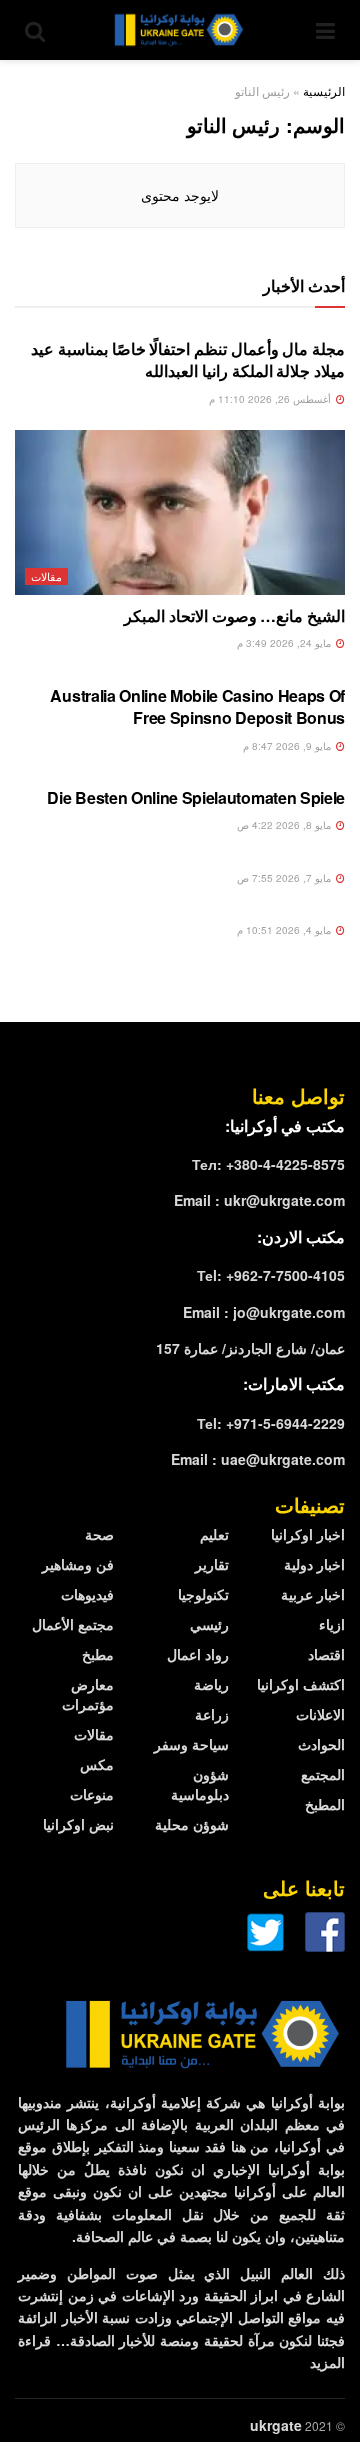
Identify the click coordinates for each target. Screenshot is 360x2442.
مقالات (46, 576)
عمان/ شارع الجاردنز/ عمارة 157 (250, 1348)
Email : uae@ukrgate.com (258, 1459)
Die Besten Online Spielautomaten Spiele (196, 797)
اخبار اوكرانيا (308, 1534)
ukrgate (276, 2425)
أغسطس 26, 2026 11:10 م (271, 399)
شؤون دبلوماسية (200, 1784)
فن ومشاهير (78, 1564)
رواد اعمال (198, 1654)
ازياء (332, 1624)
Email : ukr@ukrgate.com (259, 1200)
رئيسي (209, 1624)
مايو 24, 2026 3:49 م (285, 643)
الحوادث (321, 1744)
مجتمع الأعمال (73, 1624)
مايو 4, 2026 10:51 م (285, 930)
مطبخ (98, 1654)
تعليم (214, 1534)
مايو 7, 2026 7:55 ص (285, 878)
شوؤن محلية (192, 1824)
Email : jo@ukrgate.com (264, 1312)
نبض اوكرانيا (78, 1824)
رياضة (211, 1684)
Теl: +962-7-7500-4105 (271, 1275)
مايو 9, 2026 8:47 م (288, 746)
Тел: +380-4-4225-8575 (268, 1164)
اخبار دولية (314, 1564)
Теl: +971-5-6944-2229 (271, 1423)
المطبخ (325, 1804)
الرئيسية (324, 90)
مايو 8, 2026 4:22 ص (285, 825)
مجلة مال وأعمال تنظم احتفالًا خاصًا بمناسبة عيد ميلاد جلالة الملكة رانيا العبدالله (188, 359)
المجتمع (323, 1774)
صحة (99, 1534)
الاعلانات (320, 1714)
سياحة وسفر (191, 1744)
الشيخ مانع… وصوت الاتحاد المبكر (234, 615)
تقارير (212, 1564)
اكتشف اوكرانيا (301, 1684)
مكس (97, 1764)
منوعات (92, 1794)
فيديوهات (87, 1594)
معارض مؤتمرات (88, 1694)
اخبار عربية (313, 1594)
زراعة (212, 1714)
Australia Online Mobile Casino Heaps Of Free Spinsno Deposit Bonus (197, 706)
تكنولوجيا (203, 1594)
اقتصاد (326, 1654)
